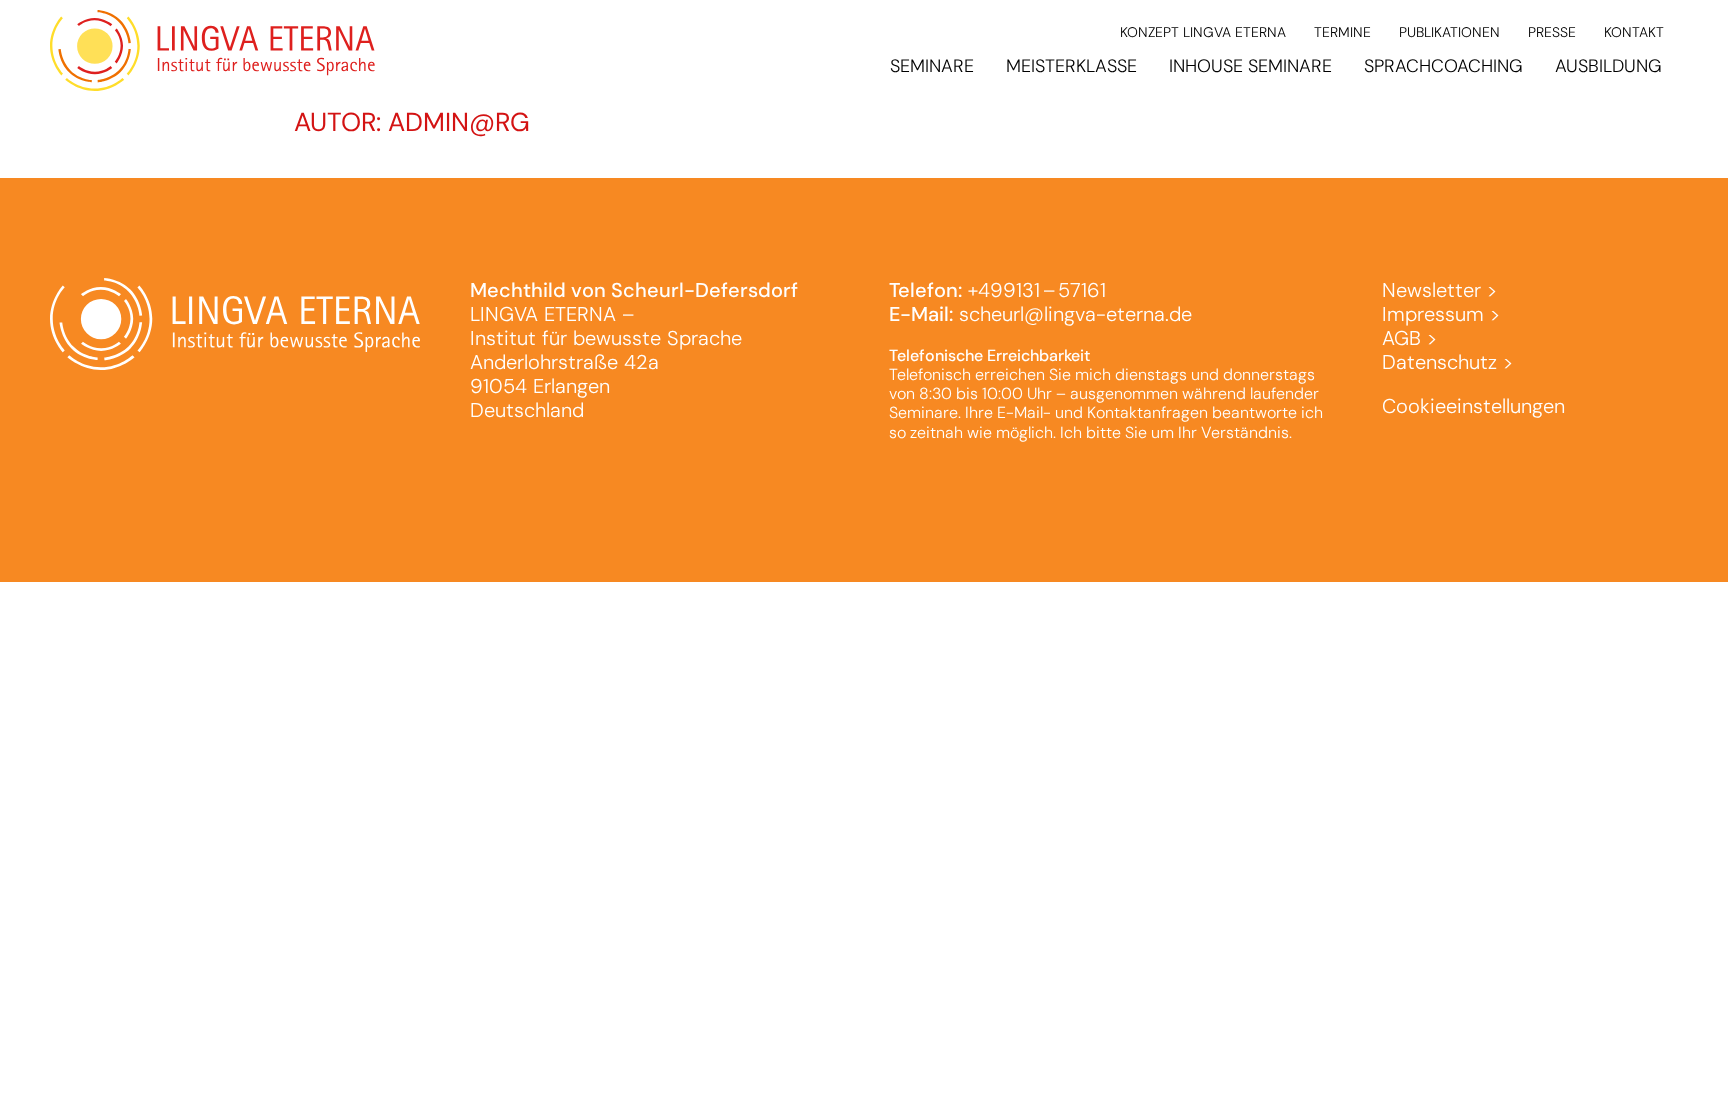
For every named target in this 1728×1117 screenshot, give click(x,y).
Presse (1552, 32)
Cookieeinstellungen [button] (1473, 406)
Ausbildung (1608, 66)
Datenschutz (1439, 362)
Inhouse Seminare (1250, 66)
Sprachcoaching (1443, 66)
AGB (1401, 338)
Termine (1342, 32)
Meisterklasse (1071, 66)
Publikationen (1449, 32)
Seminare (932, 66)
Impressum (1433, 314)
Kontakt (1634, 32)
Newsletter (1431, 290)
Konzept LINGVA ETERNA (1203, 32)
